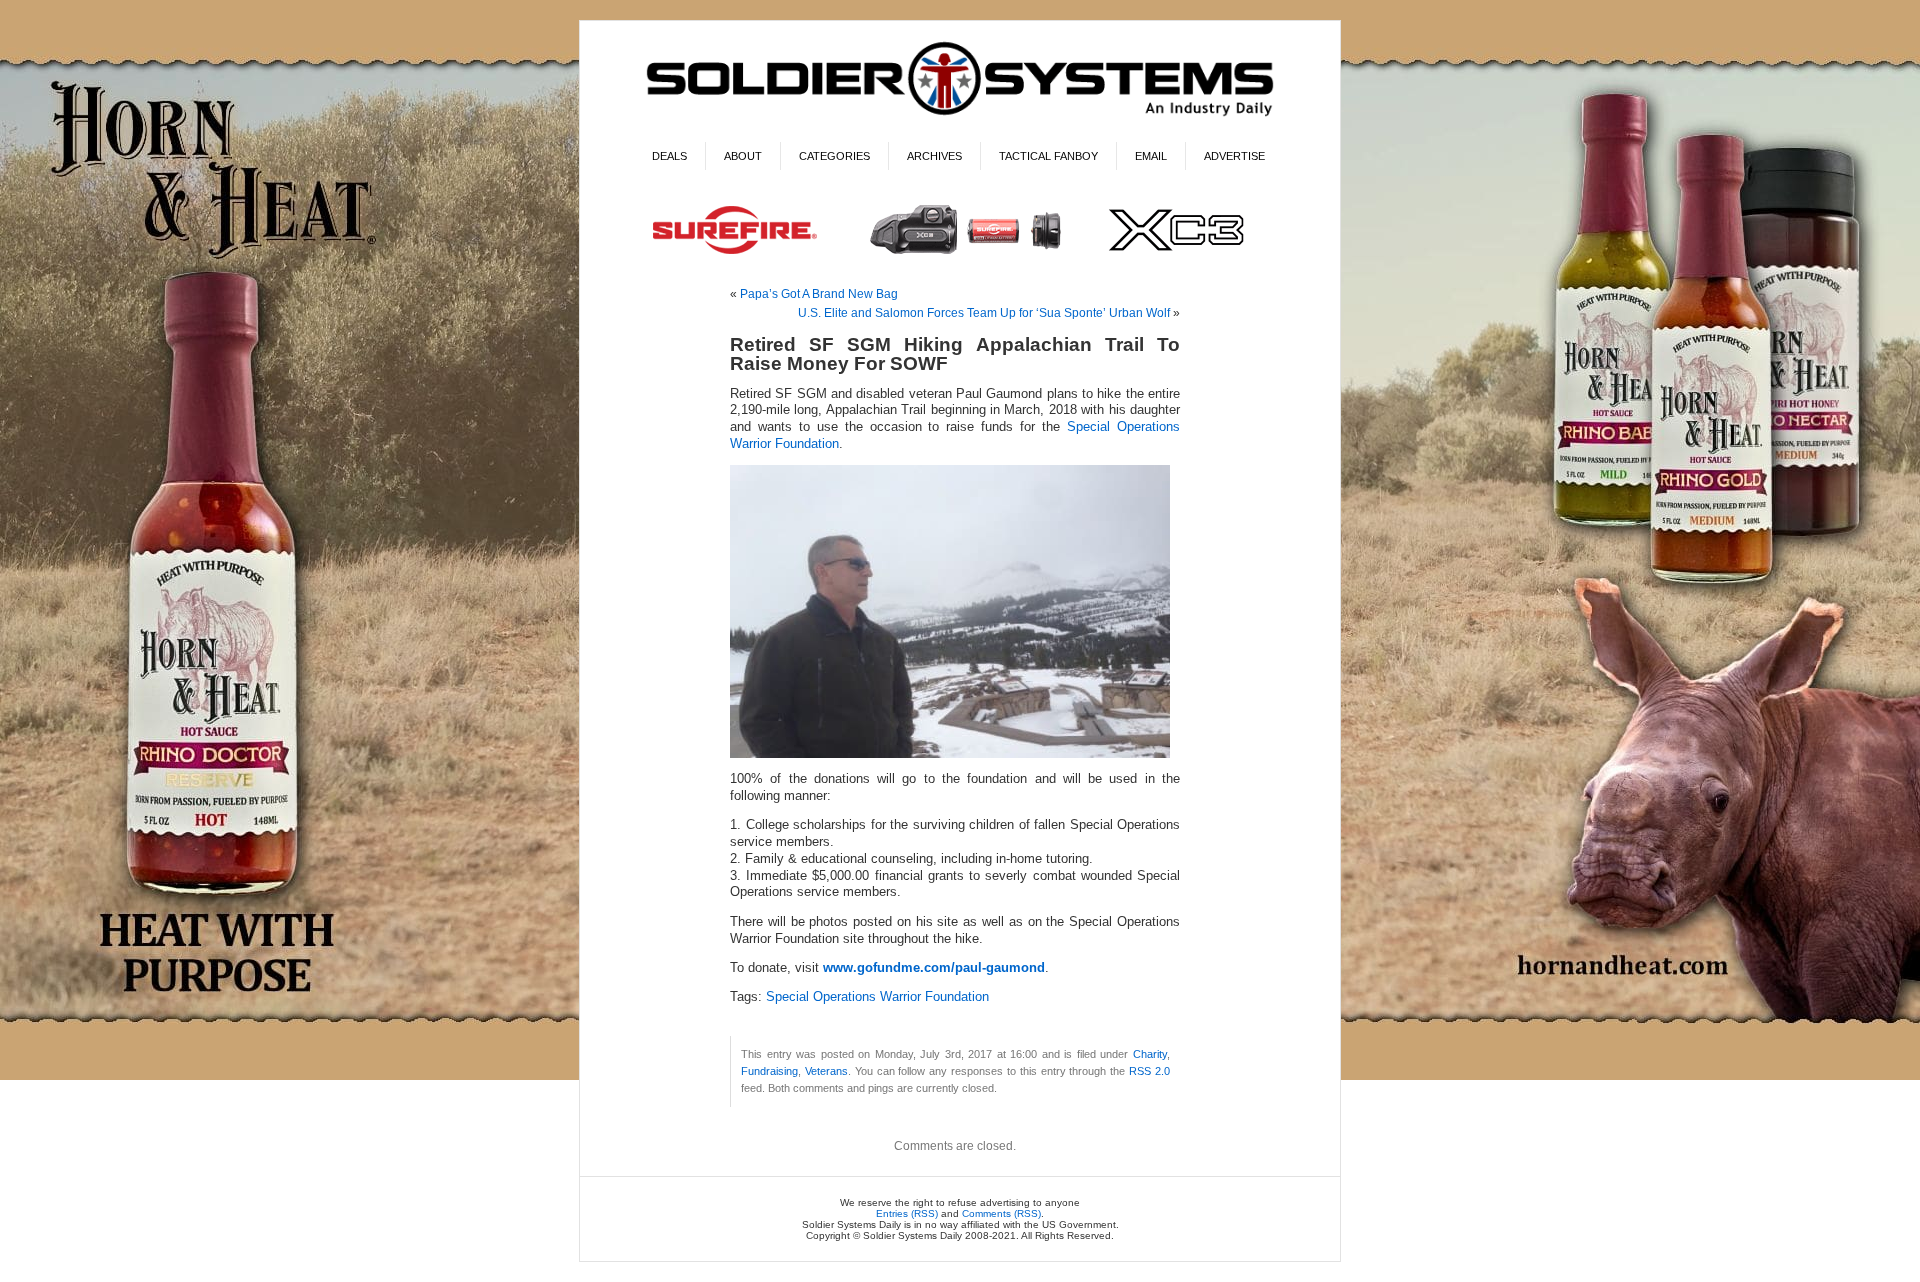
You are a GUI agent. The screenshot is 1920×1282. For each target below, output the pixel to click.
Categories (834, 156)
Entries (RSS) (907, 1213)
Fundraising (769, 1071)
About (743, 156)
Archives (934, 156)
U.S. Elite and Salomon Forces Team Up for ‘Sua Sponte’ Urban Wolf (984, 313)
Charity (1150, 1054)
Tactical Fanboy (1048, 156)
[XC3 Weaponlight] (960, 256)
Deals (669, 156)
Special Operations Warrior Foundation (877, 997)
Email (1151, 156)
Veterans (826, 1071)
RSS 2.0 (1149, 1071)
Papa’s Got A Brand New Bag (819, 294)
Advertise (1234, 156)
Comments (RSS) (1001, 1213)
